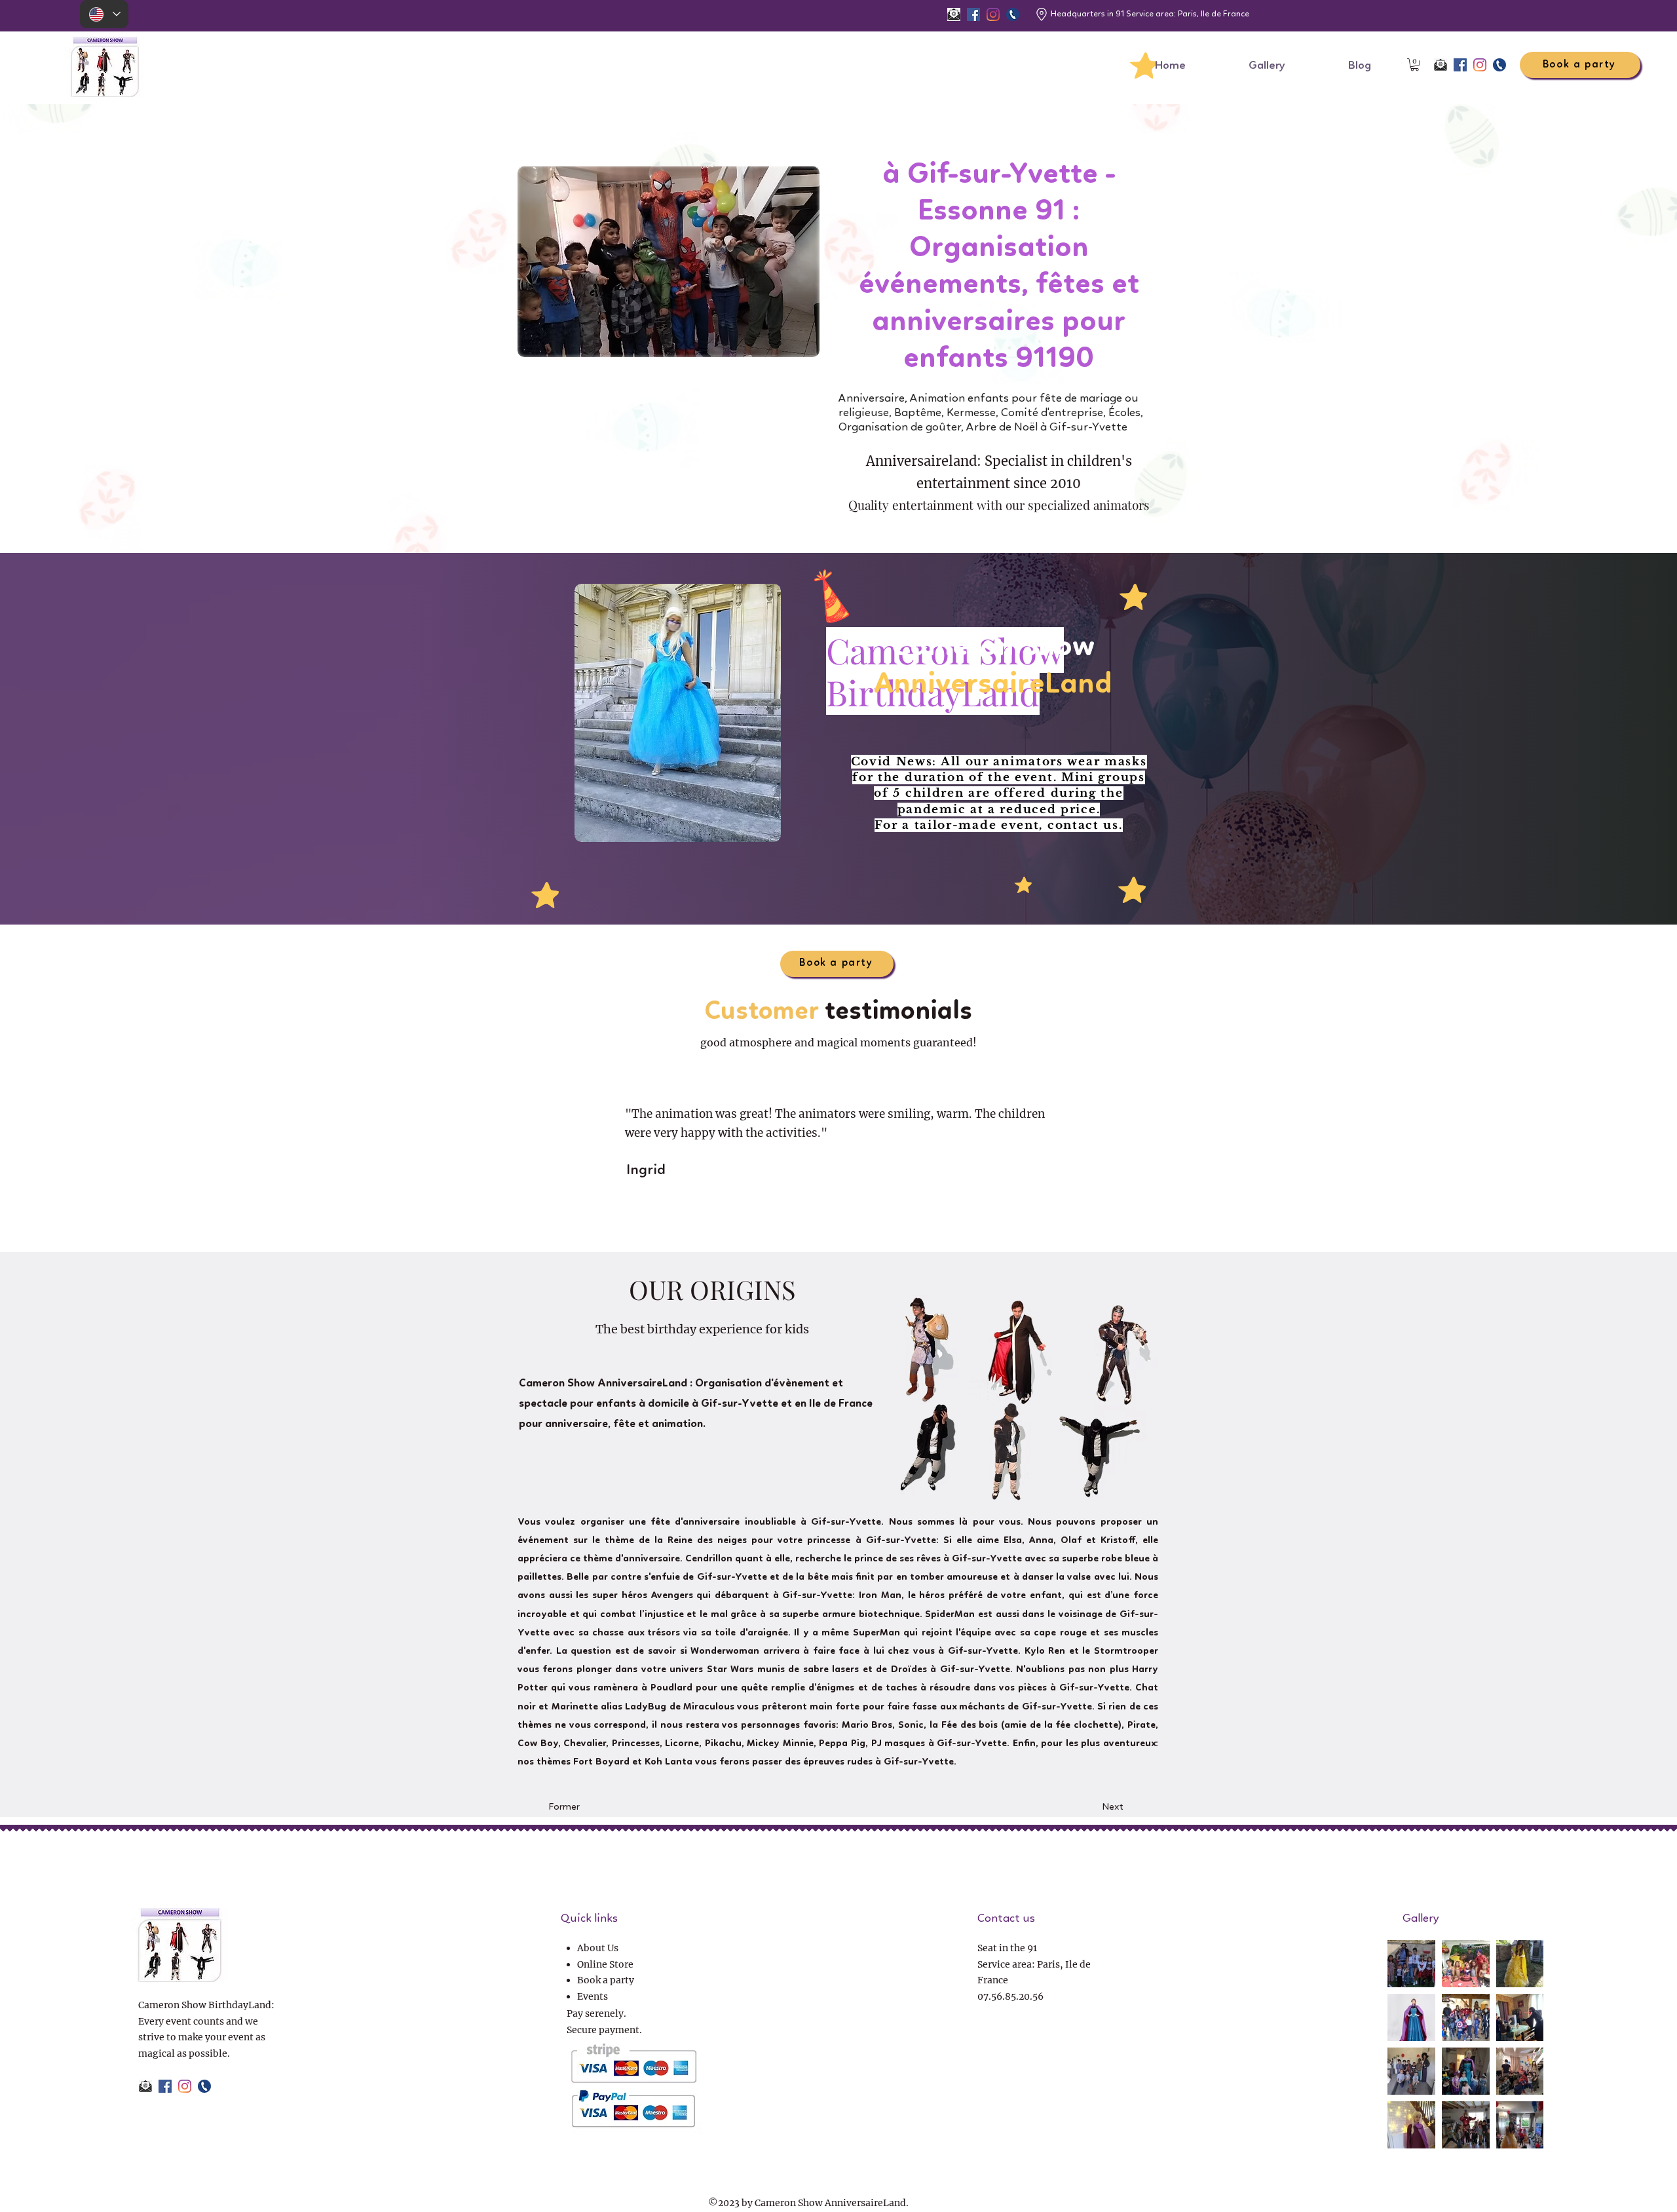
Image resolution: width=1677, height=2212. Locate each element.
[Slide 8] (862, 1221)
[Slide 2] (791, 1221)
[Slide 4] (815, 1221)
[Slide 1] (874, 1221)
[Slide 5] (827, 1221)
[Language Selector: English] (104, 14)
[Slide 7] (850, 1221)
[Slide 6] (838, 1221)
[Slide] (886, 1221)
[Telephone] (1013, 14)
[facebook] (973, 14)
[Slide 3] (803, 1221)
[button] (1415, 65)
